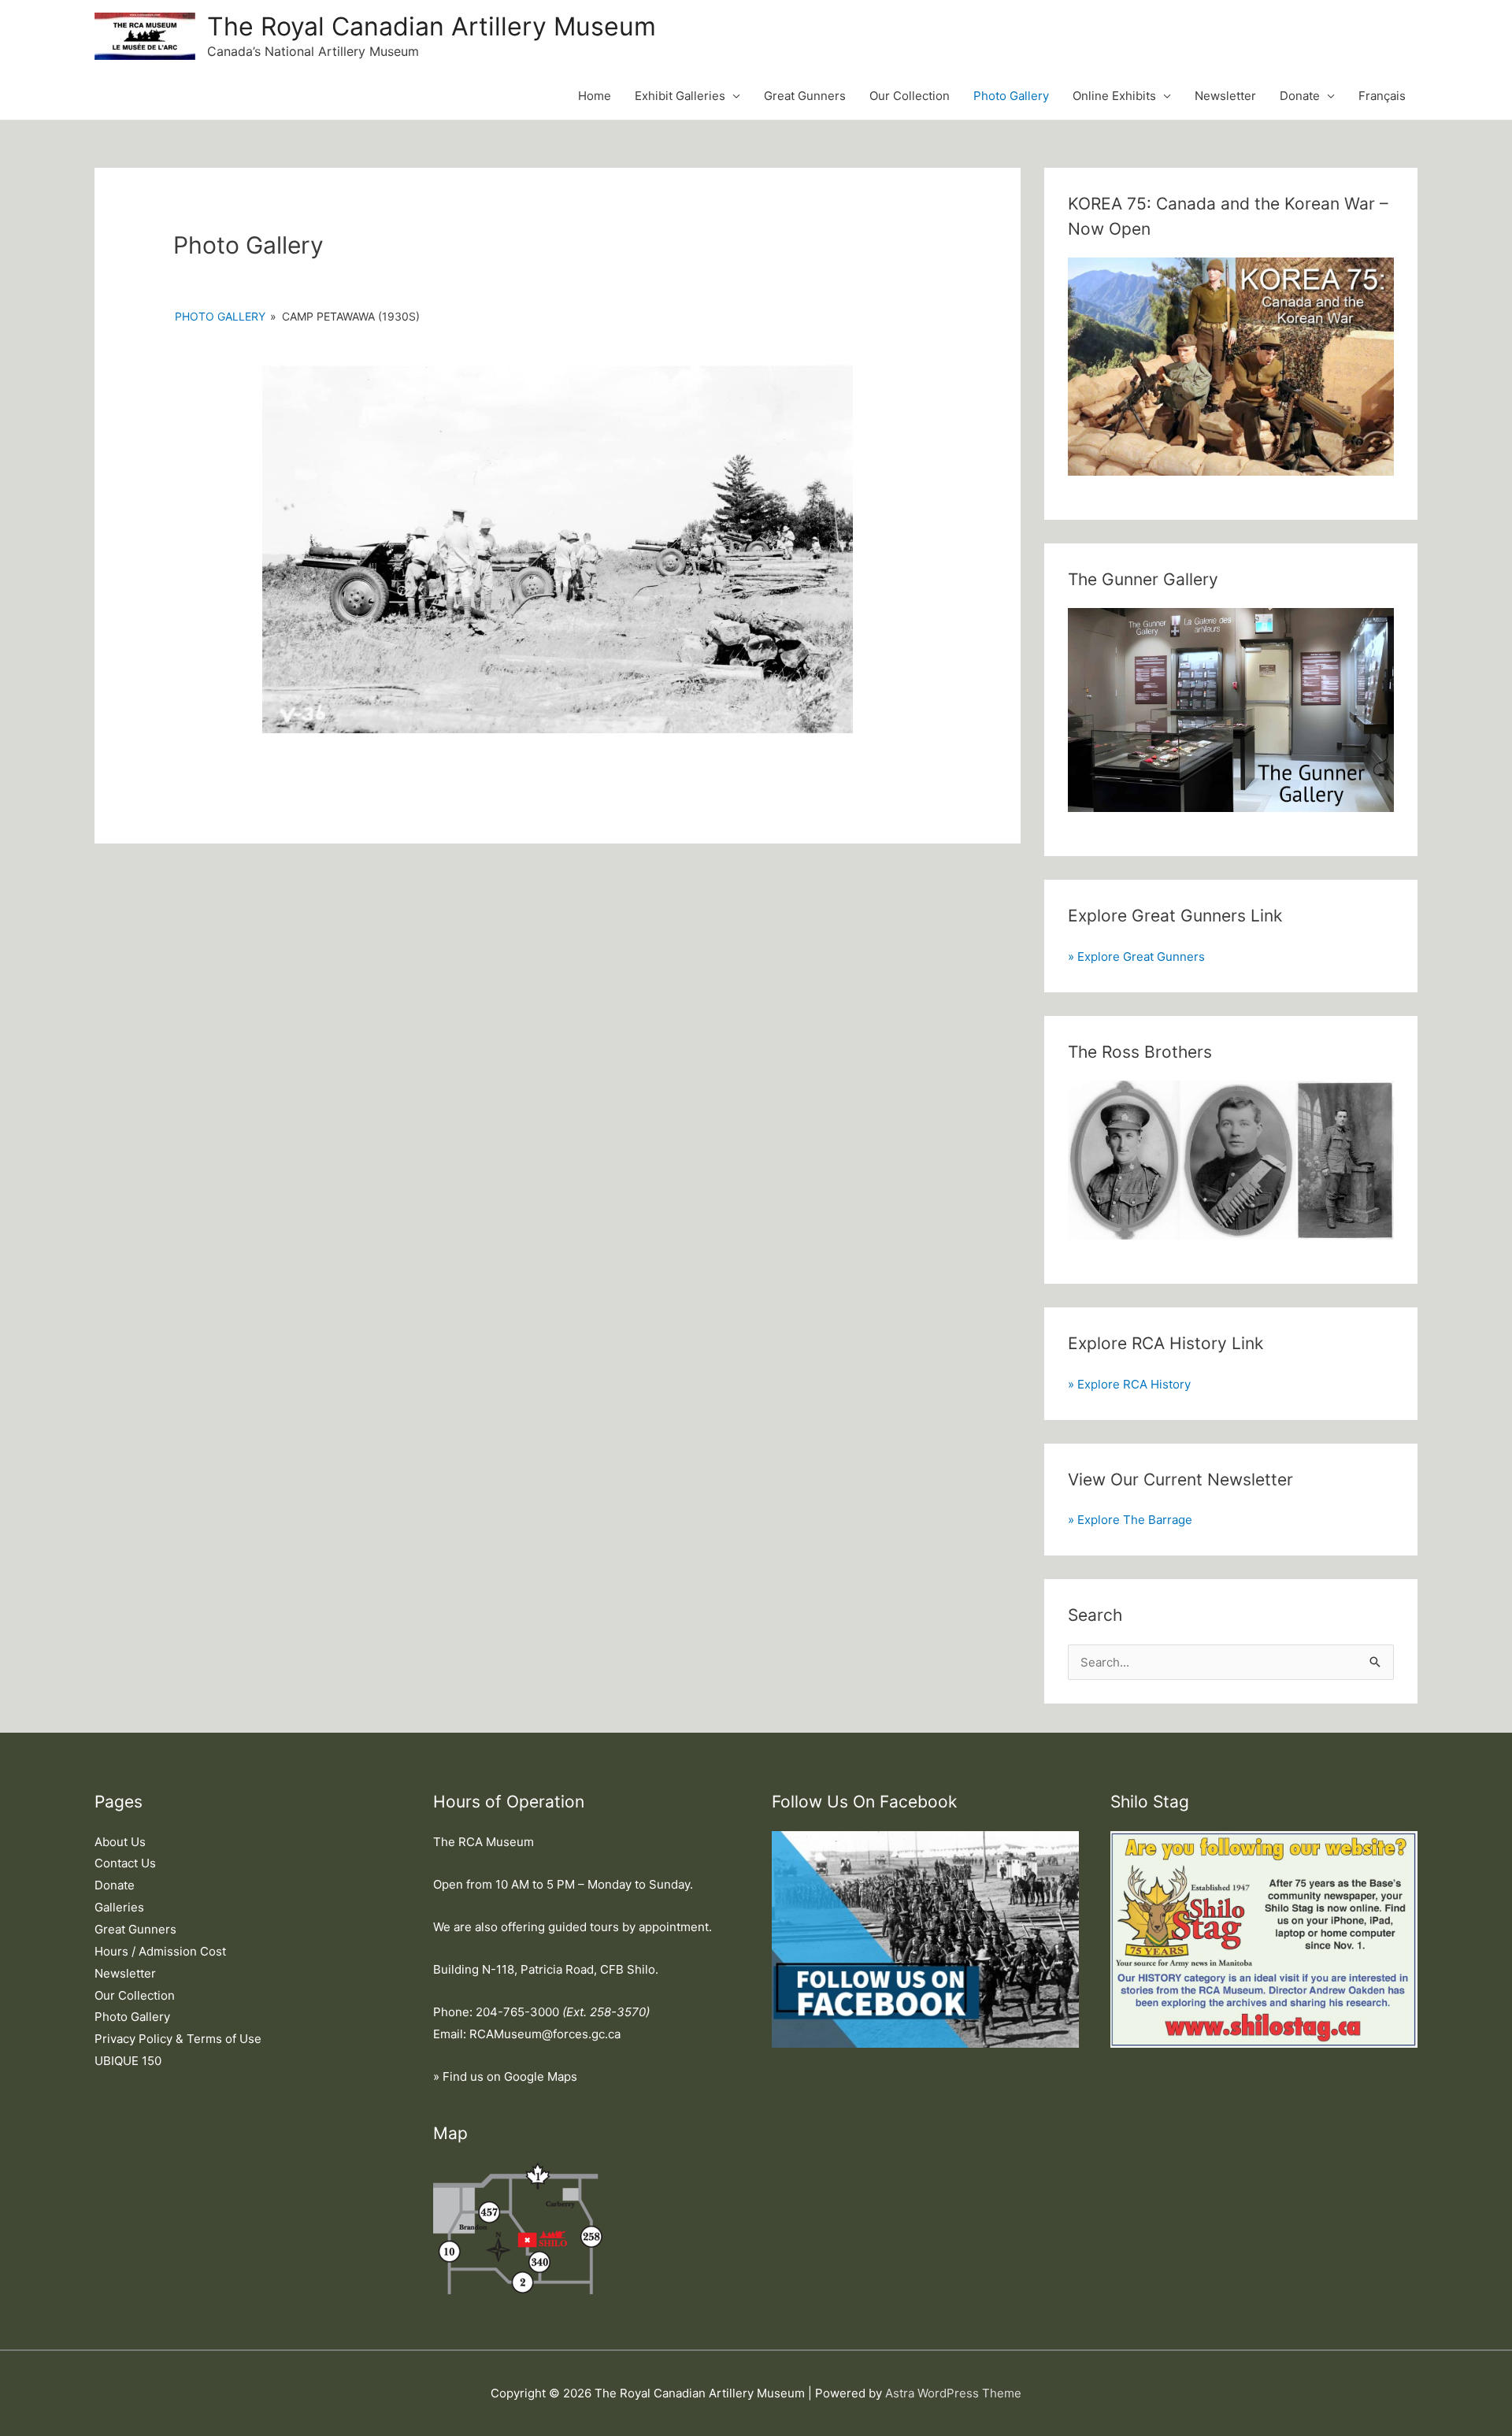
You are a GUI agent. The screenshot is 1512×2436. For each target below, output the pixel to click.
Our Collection (910, 96)
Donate (1300, 96)
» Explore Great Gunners (1136, 957)
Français (1382, 96)
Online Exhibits (1114, 96)
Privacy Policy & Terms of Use (178, 2039)
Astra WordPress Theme (953, 2393)
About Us (120, 1842)
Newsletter (1225, 96)
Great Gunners (805, 96)
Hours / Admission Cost (160, 1951)
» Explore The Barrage (1130, 1520)
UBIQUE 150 (128, 2061)
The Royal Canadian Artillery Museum (432, 26)
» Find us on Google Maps (505, 2076)
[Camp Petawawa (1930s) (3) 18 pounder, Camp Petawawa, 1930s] (558, 549)
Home (595, 96)
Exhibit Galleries (680, 96)
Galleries (119, 1907)
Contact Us (125, 1863)
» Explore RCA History (1129, 1384)
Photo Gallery (1011, 96)
